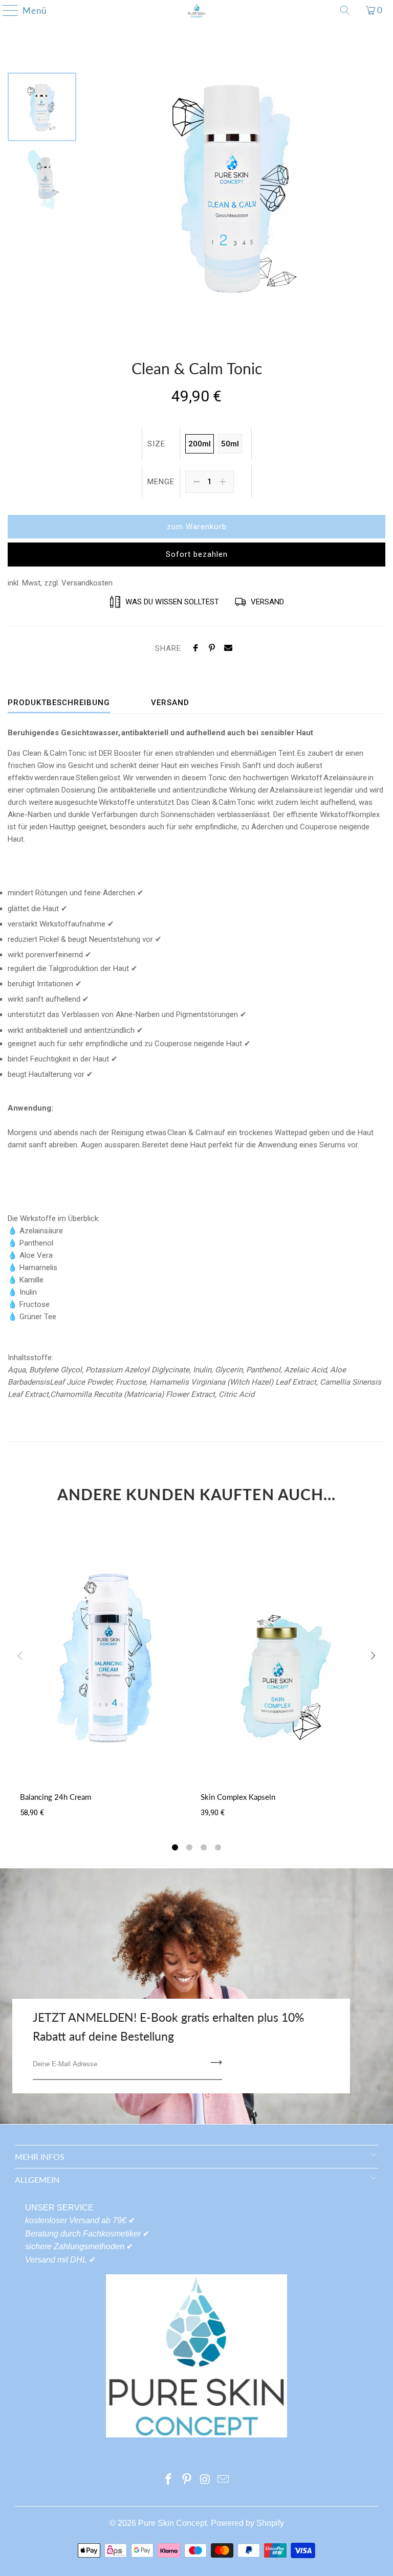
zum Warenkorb (197, 527)
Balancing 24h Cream (56, 1797)
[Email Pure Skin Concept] (224, 2480)
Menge (161, 482)
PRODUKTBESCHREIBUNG (59, 703)
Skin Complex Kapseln (238, 1797)
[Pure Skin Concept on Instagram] (205, 2480)
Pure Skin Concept (172, 2523)
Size (156, 444)
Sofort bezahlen (197, 554)
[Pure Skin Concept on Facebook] (169, 2480)
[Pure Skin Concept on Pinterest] (187, 2480)
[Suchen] (345, 10)
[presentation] (373, 1658)
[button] (175, 1849)
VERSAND (170, 703)
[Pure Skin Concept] (196, 10)
